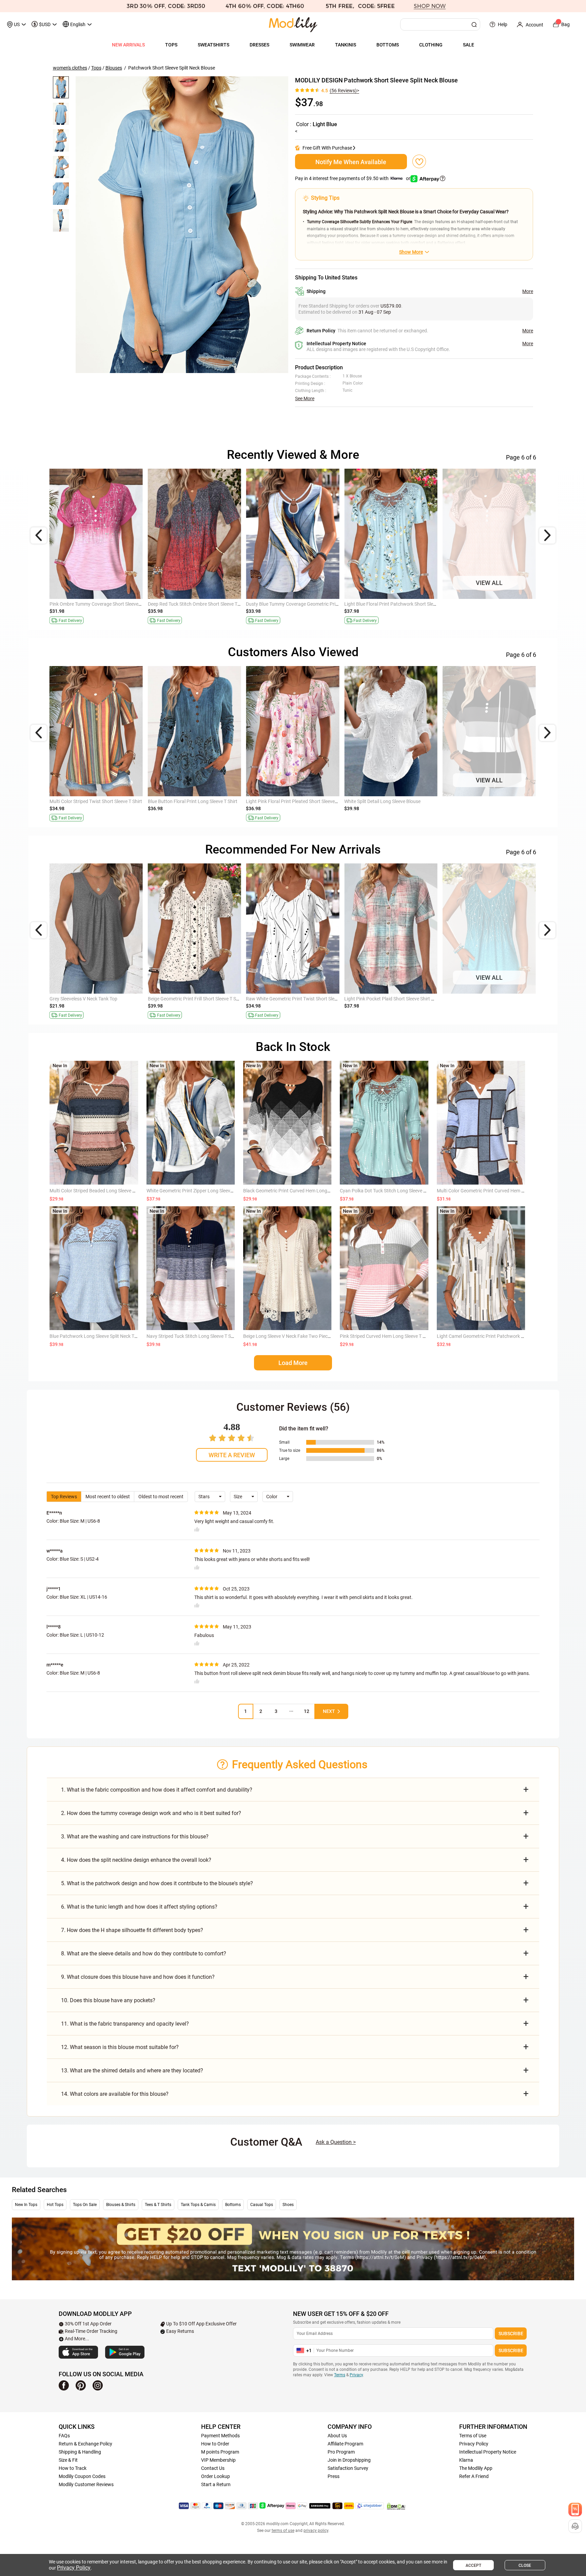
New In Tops (26, 2205)
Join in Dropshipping (349, 2460)
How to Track (73, 2468)
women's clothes (70, 68)
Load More (293, 1363)
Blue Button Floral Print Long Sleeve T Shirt (193, 801)
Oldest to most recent (161, 1497)
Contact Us (213, 2468)
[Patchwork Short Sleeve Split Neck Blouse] (182, 225)
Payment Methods (220, 2436)
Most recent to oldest (108, 1497)
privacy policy (316, 2531)
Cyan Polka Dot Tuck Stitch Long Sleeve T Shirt (388, 1191)
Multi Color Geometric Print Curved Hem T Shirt (486, 1191)
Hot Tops (55, 2205)
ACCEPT (473, 2565)
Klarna (466, 2460)
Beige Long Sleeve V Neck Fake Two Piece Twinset (295, 1336)
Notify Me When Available (351, 162)
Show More (411, 252)
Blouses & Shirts (121, 2205)
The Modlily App (476, 2468)
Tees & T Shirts (158, 2205)
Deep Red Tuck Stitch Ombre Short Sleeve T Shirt (198, 604)
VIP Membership (218, 2460)
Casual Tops (262, 2205)
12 (307, 1711)
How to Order (215, 2444)
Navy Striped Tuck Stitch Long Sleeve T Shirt (192, 1336)
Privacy (356, 2375)
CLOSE (525, 2565)
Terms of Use (473, 2436)
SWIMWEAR (302, 45)
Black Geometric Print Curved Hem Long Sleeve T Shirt (300, 1191)
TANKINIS (346, 45)
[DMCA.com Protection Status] (396, 2506)
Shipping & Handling (80, 2452)
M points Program (220, 2452)
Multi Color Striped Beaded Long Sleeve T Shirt (98, 1191)
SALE (468, 45)
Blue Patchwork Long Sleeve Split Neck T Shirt (97, 1336)
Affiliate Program (345, 2444)
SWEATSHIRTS (213, 45)
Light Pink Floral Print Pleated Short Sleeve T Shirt (298, 801)
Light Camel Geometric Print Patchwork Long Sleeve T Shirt (499, 1336)
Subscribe (511, 2334)
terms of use (283, 2531)
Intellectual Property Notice (488, 2452)
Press (334, 2476)
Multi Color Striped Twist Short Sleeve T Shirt (96, 801)
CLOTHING (431, 45)
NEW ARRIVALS (128, 45)
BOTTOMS (388, 45)
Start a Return (216, 2484)
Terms (340, 2375)
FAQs (64, 2436)
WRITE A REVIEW (232, 1455)
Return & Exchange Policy (85, 2444)
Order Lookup (216, 2476)
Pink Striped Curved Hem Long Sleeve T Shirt (386, 1336)
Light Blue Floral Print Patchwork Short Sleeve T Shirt (399, 604)
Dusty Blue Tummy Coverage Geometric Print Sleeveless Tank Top (314, 604)
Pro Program (341, 2452)
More (528, 291)
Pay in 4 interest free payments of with (353, 178)
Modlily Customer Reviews (86, 2484)
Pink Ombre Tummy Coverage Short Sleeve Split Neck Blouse (112, 604)
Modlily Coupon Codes (82, 2476)
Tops (96, 68)
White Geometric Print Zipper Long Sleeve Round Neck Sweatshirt (215, 1191)
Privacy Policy (474, 2444)
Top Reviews (64, 1497)
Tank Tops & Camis (198, 2205)
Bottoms (233, 2205)
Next (329, 1711)
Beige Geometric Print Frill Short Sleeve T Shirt (196, 999)
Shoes (288, 2205)
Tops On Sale (85, 2205)
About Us (337, 2436)
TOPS (171, 45)
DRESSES (259, 45)
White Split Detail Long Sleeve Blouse (382, 801)
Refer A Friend (474, 2476)
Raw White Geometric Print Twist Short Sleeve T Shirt (301, 999)
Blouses (114, 68)
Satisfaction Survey (348, 2468)
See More (305, 398)
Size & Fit (68, 2460)
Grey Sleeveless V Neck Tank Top (83, 999)
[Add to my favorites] (419, 161)
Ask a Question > (336, 2142)
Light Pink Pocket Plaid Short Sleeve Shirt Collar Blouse (401, 999)
